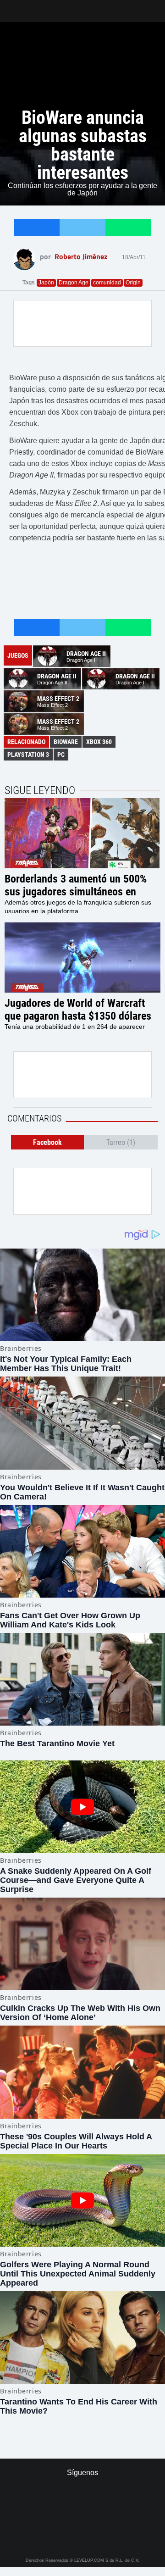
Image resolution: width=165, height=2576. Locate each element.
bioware (66, 742)
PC (61, 755)
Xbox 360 (99, 742)
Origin (133, 283)
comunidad (107, 283)
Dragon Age (74, 283)
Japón (46, 283)
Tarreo (13, 7)
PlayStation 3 (28, 755)
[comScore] (82, 2512)
